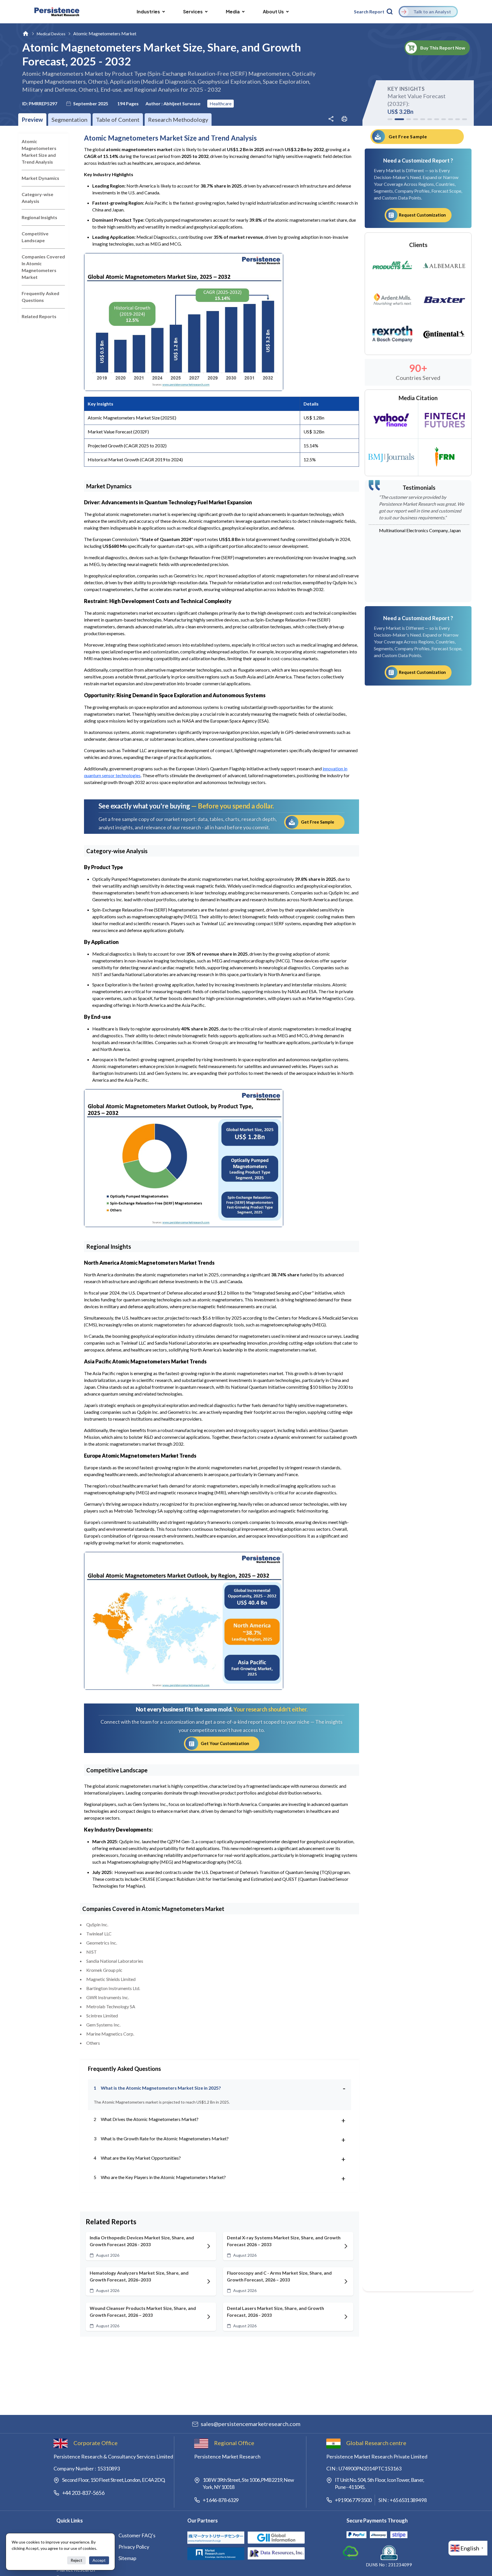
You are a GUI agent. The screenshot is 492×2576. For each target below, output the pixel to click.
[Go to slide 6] (430, 119)
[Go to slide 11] (465, 119)
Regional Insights (39, 217)
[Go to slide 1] (390, 119)
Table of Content (118, 120)
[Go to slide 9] (451, 119)
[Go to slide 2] (397, 119)
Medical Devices (51, 34)
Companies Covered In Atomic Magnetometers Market (43, 267)
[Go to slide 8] (444, 119)
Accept (99, 2560)
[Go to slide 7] (437, 119)
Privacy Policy (134, 2547)
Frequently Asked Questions (40, 297)
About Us (273, 12)
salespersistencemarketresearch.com (251, 2424)
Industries (148, 12)
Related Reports (39, 316)
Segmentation (69, 120)
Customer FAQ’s (137, 2535)
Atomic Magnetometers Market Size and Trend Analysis (39, 152)
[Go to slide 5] (423, 119)
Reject (76, 2560)
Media (233, 12)
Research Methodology (178, 120)
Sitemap (127, 2558)
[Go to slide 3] (406, 119)
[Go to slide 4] (416, 119)
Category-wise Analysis (37, 198)
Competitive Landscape (35, 237)
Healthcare (221, 103)
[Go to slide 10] (458, 119)
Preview (32, 120)
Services (193, 12)
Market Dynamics (40, 178)
